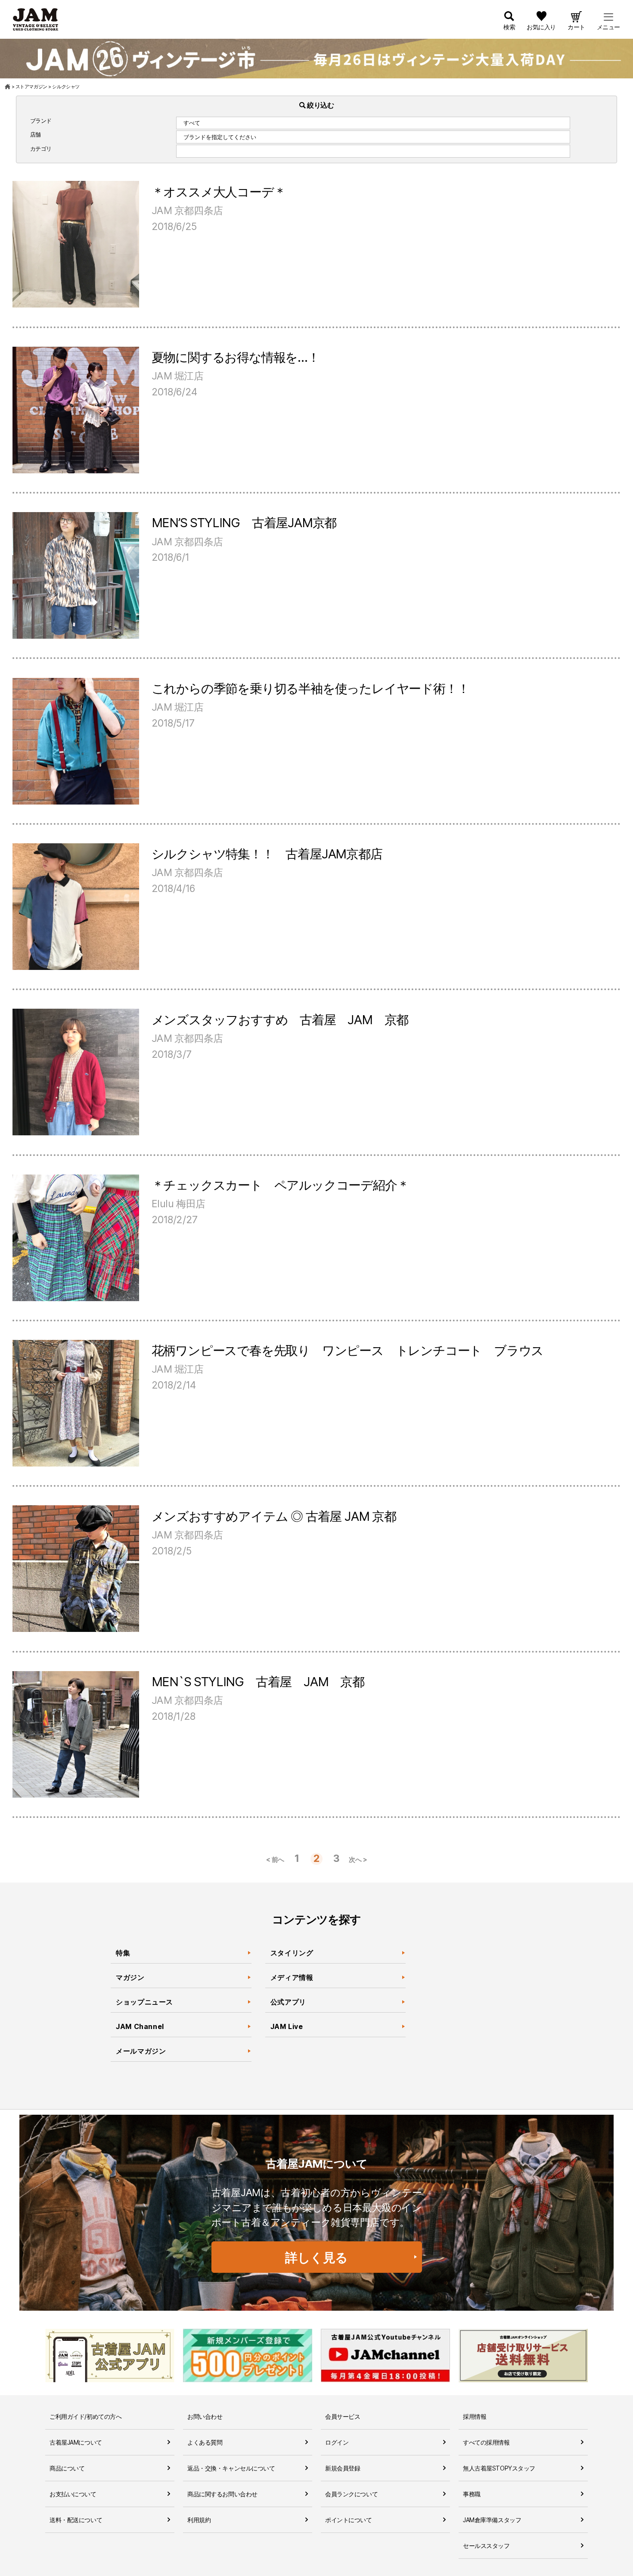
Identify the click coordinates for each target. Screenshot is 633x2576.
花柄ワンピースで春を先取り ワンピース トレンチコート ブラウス (348, 1350)
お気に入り (541, 27)
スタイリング (292, 1953)
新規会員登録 (343, 2468)
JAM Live (287, 2026)
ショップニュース (144, 2002)
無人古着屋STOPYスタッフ (499, 2468)
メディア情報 (292, 1977)
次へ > (358, 1860)
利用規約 (199, 2520)
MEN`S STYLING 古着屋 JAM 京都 (258, 1682)
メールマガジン (141, 2051)
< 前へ (275, 1860)
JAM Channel (140, 2026)
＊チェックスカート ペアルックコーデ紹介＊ (280, 1185)
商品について (67, 2468)
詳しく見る (316, 2257)
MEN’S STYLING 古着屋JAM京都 (244, 523)
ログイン (337, 2442)
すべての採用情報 (486, 2442)
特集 (123, 1953)
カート (576, 27)
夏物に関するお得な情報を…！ (236, 357)
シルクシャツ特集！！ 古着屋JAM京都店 (267, 854)
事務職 (472, 2494)
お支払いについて (73, 2494)
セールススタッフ (486, 2546)
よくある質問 (205, 2442)
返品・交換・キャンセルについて (231, 2468)
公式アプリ (288, 2002)
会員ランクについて (351, 2494)
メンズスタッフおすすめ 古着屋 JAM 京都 (280, 1020)
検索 (509, 27)
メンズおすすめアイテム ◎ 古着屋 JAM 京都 (274, 1516)
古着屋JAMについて (76, 2442)
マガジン (130, 1977)
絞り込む (320, 105)
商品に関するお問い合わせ (222, 2494)
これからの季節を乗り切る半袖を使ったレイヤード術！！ (310, 688)
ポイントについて (349, 2520)
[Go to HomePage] (8, 87)
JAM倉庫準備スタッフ (492, 2520)
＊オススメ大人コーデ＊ (219, 192)
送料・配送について (76, 2520)
